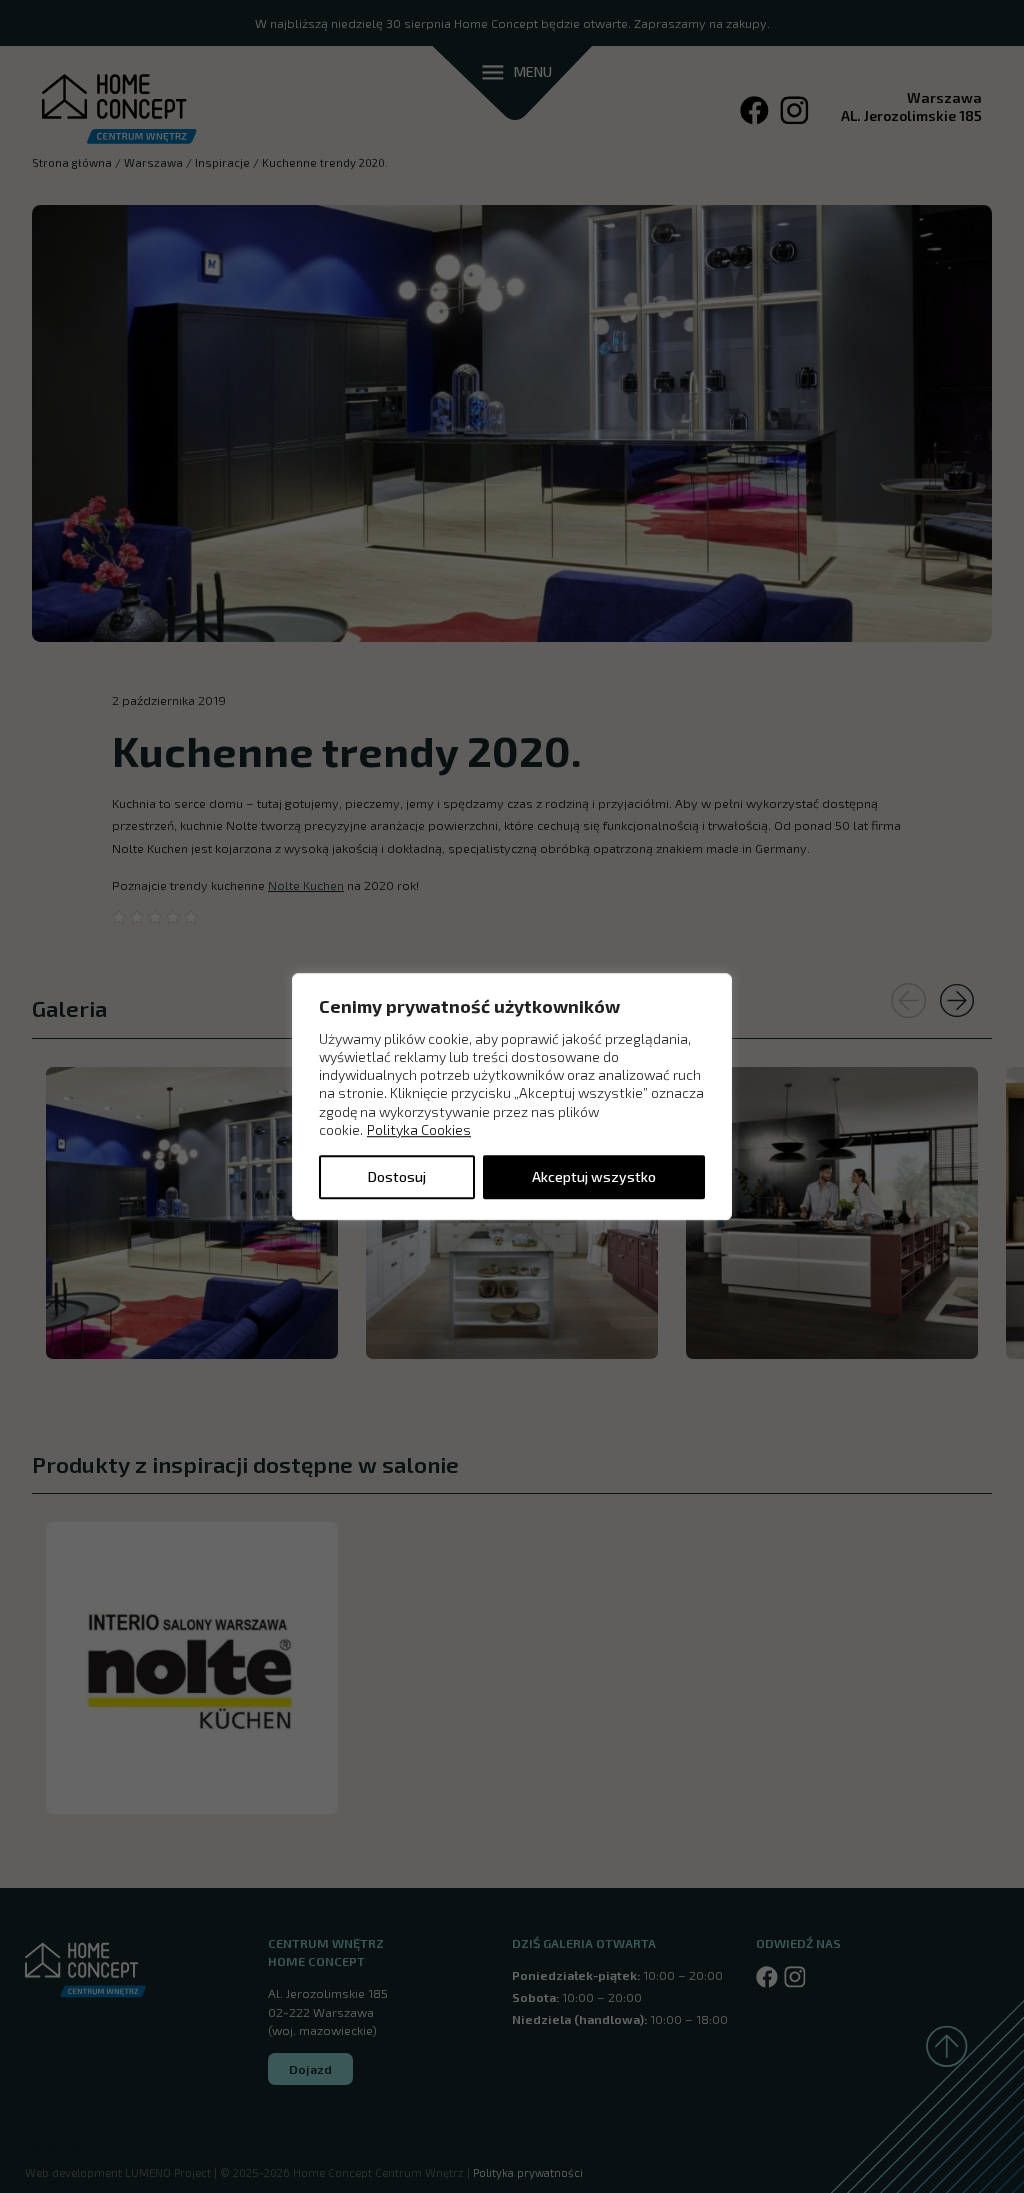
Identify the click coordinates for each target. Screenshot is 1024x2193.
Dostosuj (397, 1176)
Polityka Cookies (419, 1129)
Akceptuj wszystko (594, 1176)
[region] (512, 1097)
